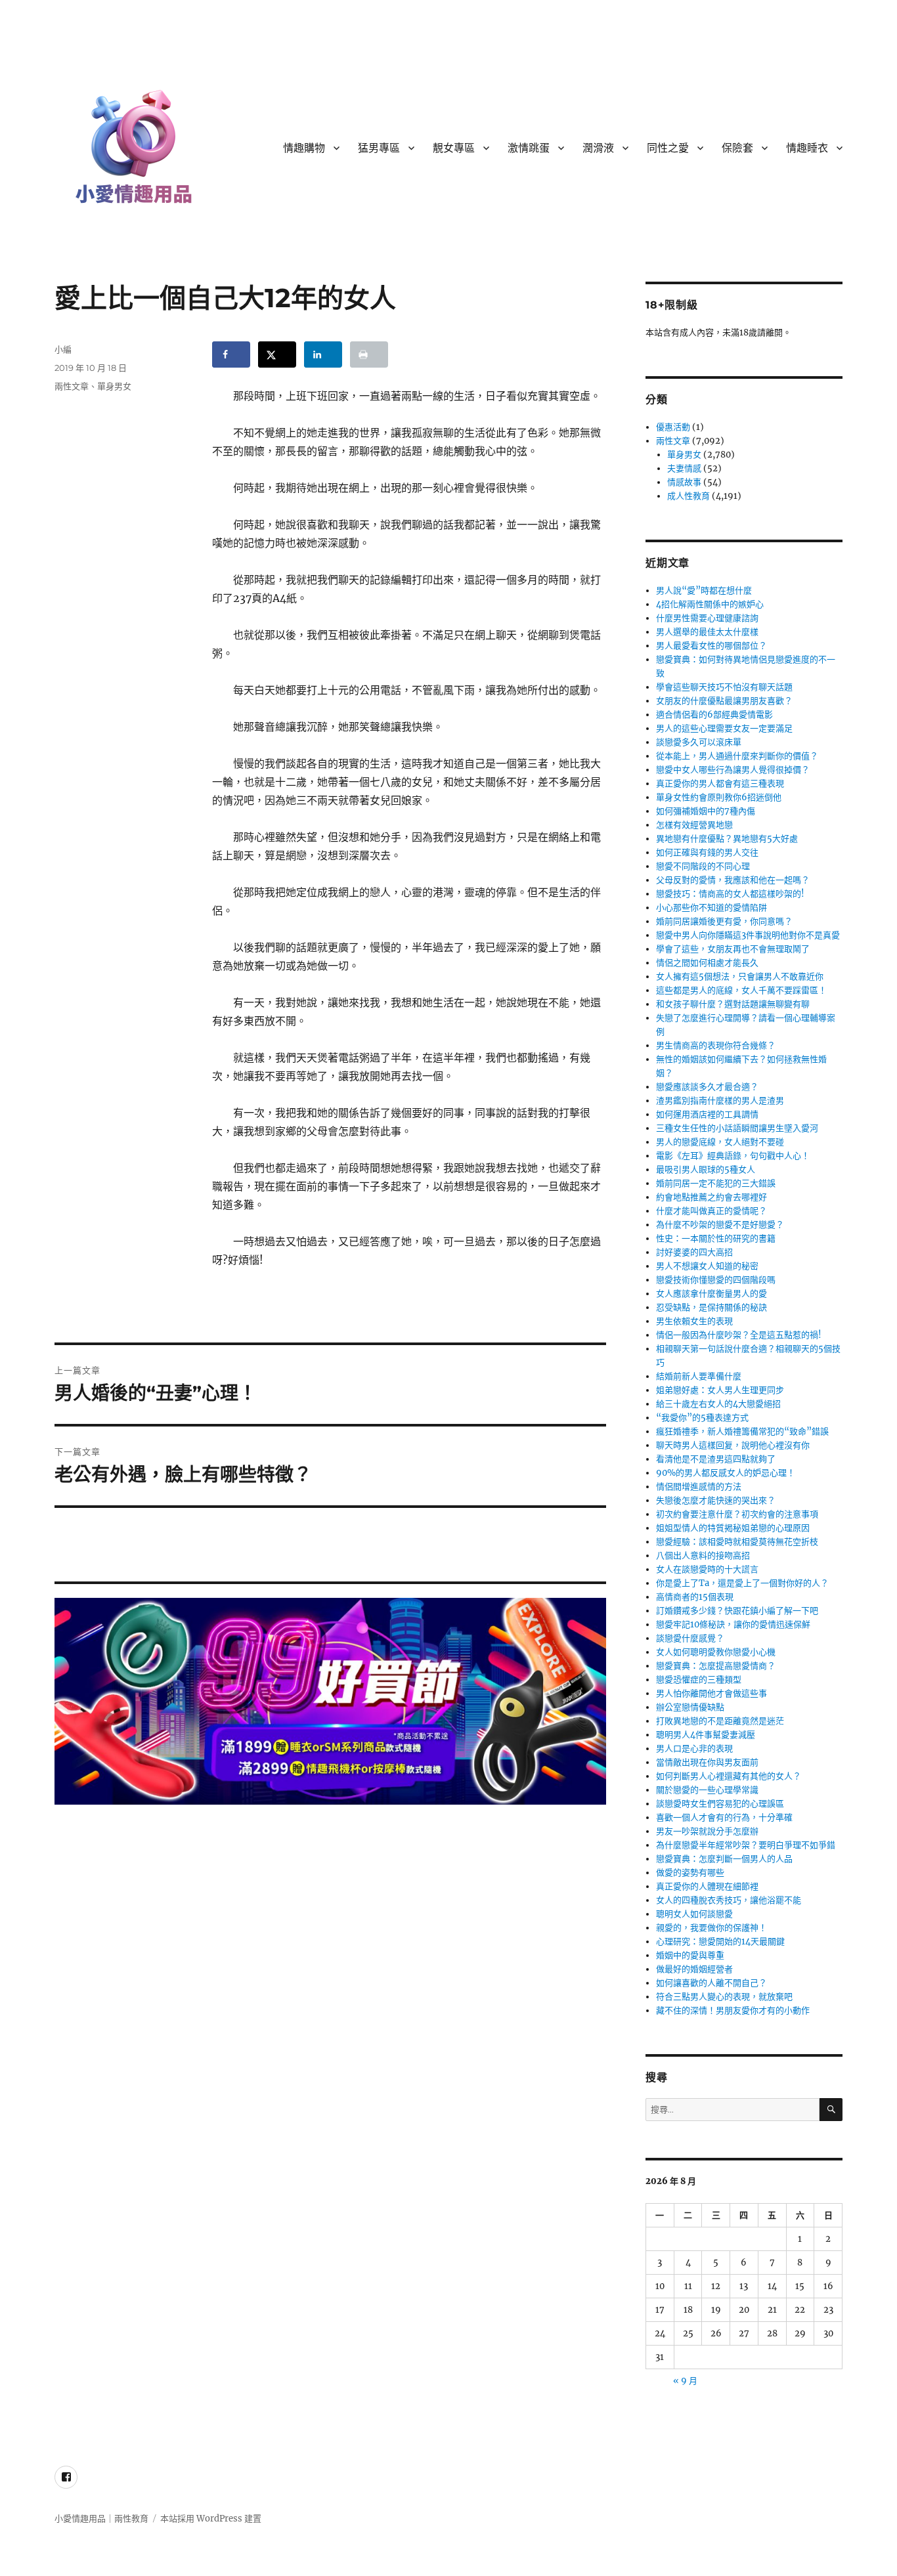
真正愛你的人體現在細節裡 (707, 1886)
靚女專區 (454, 148)
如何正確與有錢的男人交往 (707, 852)
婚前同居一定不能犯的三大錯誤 (716, 1183)
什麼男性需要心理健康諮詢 (707, 618)
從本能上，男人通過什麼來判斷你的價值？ (737, 756)
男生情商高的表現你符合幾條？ (716, 1045)
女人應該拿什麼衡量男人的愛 (711, 1294)
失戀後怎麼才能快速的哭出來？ (716, 1500)
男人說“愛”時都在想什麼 (704, 590)
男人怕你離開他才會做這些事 (711, 1693)
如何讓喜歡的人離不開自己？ (711, 1983)
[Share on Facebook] (231, 354)
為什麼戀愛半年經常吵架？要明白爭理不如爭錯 (746, 1845)
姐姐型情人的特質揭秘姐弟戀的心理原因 (733, 1528)
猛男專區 (379, 148)
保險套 (737, 148)
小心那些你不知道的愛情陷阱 (711, 908)
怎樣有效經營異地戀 (694, 825)
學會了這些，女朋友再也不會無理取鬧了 (733, 949)
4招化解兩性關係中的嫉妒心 (710, 604)
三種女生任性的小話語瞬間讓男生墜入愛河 (737, 1128)
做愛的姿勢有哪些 (690, 1873)
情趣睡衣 (807, 148)
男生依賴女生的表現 (694, 1321)
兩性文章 (72, 386)
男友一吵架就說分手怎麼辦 (707, 1831)
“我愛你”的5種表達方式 (702, 1418)
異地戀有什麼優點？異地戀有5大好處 (727, 839)
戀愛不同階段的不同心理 (703, 866)
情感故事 (684, 482)
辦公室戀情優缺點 (690, 1707)
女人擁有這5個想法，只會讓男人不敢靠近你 (740, 977)
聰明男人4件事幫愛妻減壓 (706, 1735)
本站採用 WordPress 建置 (211, 2519)
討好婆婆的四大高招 (694, 1252)
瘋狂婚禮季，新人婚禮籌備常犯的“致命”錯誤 (742, 1431)
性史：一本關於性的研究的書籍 (716, 1238)
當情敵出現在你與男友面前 (707, 1762)
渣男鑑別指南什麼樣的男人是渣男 (720, 1101)
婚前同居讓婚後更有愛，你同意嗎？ (724, 921)
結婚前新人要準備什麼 (699, 1376)
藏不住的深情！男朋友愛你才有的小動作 (733, 2010)
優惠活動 (673, 427)
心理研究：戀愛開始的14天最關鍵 (720, 1942)
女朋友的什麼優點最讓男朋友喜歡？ (724, 701)
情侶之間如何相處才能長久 (707, 963)
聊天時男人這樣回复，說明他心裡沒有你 (733, 1445)
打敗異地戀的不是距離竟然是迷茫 (720, 1721)
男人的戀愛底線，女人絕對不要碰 (720, 1142)
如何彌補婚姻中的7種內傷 (706, 811)
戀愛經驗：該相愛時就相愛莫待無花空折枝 (737, 1542)
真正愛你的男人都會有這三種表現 (720, 784)
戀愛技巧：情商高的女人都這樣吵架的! (730, 894)
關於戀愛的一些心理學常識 (707, 1790)
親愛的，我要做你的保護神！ (711, 1928)
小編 (63, 349)
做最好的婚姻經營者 (694, 1969)
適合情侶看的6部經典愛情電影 (714, 715)
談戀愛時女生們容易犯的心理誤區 (720, 1804)
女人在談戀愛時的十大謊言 (707, 1569)
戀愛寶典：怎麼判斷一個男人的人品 (724, 1859)
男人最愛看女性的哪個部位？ (711, 646)
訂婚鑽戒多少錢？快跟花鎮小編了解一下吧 (737, 1611)
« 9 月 (685, 2381)
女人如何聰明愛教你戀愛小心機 (716, 1652)
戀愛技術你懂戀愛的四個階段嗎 (716, 1280)
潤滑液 (598, 148)
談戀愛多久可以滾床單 (699, 742)
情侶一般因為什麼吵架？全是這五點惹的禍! (739, 1335)
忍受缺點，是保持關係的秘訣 (711, 1307)
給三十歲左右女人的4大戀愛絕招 (718, 1404)
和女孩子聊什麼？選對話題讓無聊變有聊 (733, 1004)
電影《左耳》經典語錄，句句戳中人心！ (733, 1156)
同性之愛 (668, 148)
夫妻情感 (684, 468)
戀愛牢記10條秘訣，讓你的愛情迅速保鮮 (733, 1624)
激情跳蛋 (529, 148)
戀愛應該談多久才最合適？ (707, 1087)
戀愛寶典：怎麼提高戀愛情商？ (716, 1666)
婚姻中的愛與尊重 (690, 1955)
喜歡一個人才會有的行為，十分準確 (724, 1817)
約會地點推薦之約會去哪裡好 (711, 1197)
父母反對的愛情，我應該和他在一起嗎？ (733, 880)
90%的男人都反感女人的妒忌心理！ (726, 1473)
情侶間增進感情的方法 (699, 1487)
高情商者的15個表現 (695, 1597)
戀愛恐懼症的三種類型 (699, 1680)
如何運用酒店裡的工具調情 (707, 1114)
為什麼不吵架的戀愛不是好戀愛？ (720, 1225)
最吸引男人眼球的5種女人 (706, 1170)
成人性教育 (689, 496)
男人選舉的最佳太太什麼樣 (707, 632)
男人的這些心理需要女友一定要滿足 (724, 728)
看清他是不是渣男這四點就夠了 (716, 1459)
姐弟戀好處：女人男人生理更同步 (720, 1390)
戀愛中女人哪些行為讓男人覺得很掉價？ (733, 770)
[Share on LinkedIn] (323, 354)
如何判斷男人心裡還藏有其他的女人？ (729, 1776)
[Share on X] (277, 354)
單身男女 (114, 386)
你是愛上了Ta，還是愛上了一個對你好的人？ (742, 1583)
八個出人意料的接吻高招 (703, 1556)
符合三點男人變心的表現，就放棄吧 (724, 1997)
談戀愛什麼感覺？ (690, 1638)
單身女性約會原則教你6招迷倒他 (719, 797)
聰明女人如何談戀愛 (694, 1914)
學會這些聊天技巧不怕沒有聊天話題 (724, 687)
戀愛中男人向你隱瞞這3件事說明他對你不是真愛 (748, 935)
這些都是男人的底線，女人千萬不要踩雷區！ (741, 990)
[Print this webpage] (369, 354)
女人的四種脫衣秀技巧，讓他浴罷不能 (729, 1900)
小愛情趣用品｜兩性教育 (101, 2519)
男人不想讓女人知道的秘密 (707, 1266)
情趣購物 (304, 148)
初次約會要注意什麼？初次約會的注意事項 (737, 1514)
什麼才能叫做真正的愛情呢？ (711, 1211)
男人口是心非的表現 (694, 1749)
